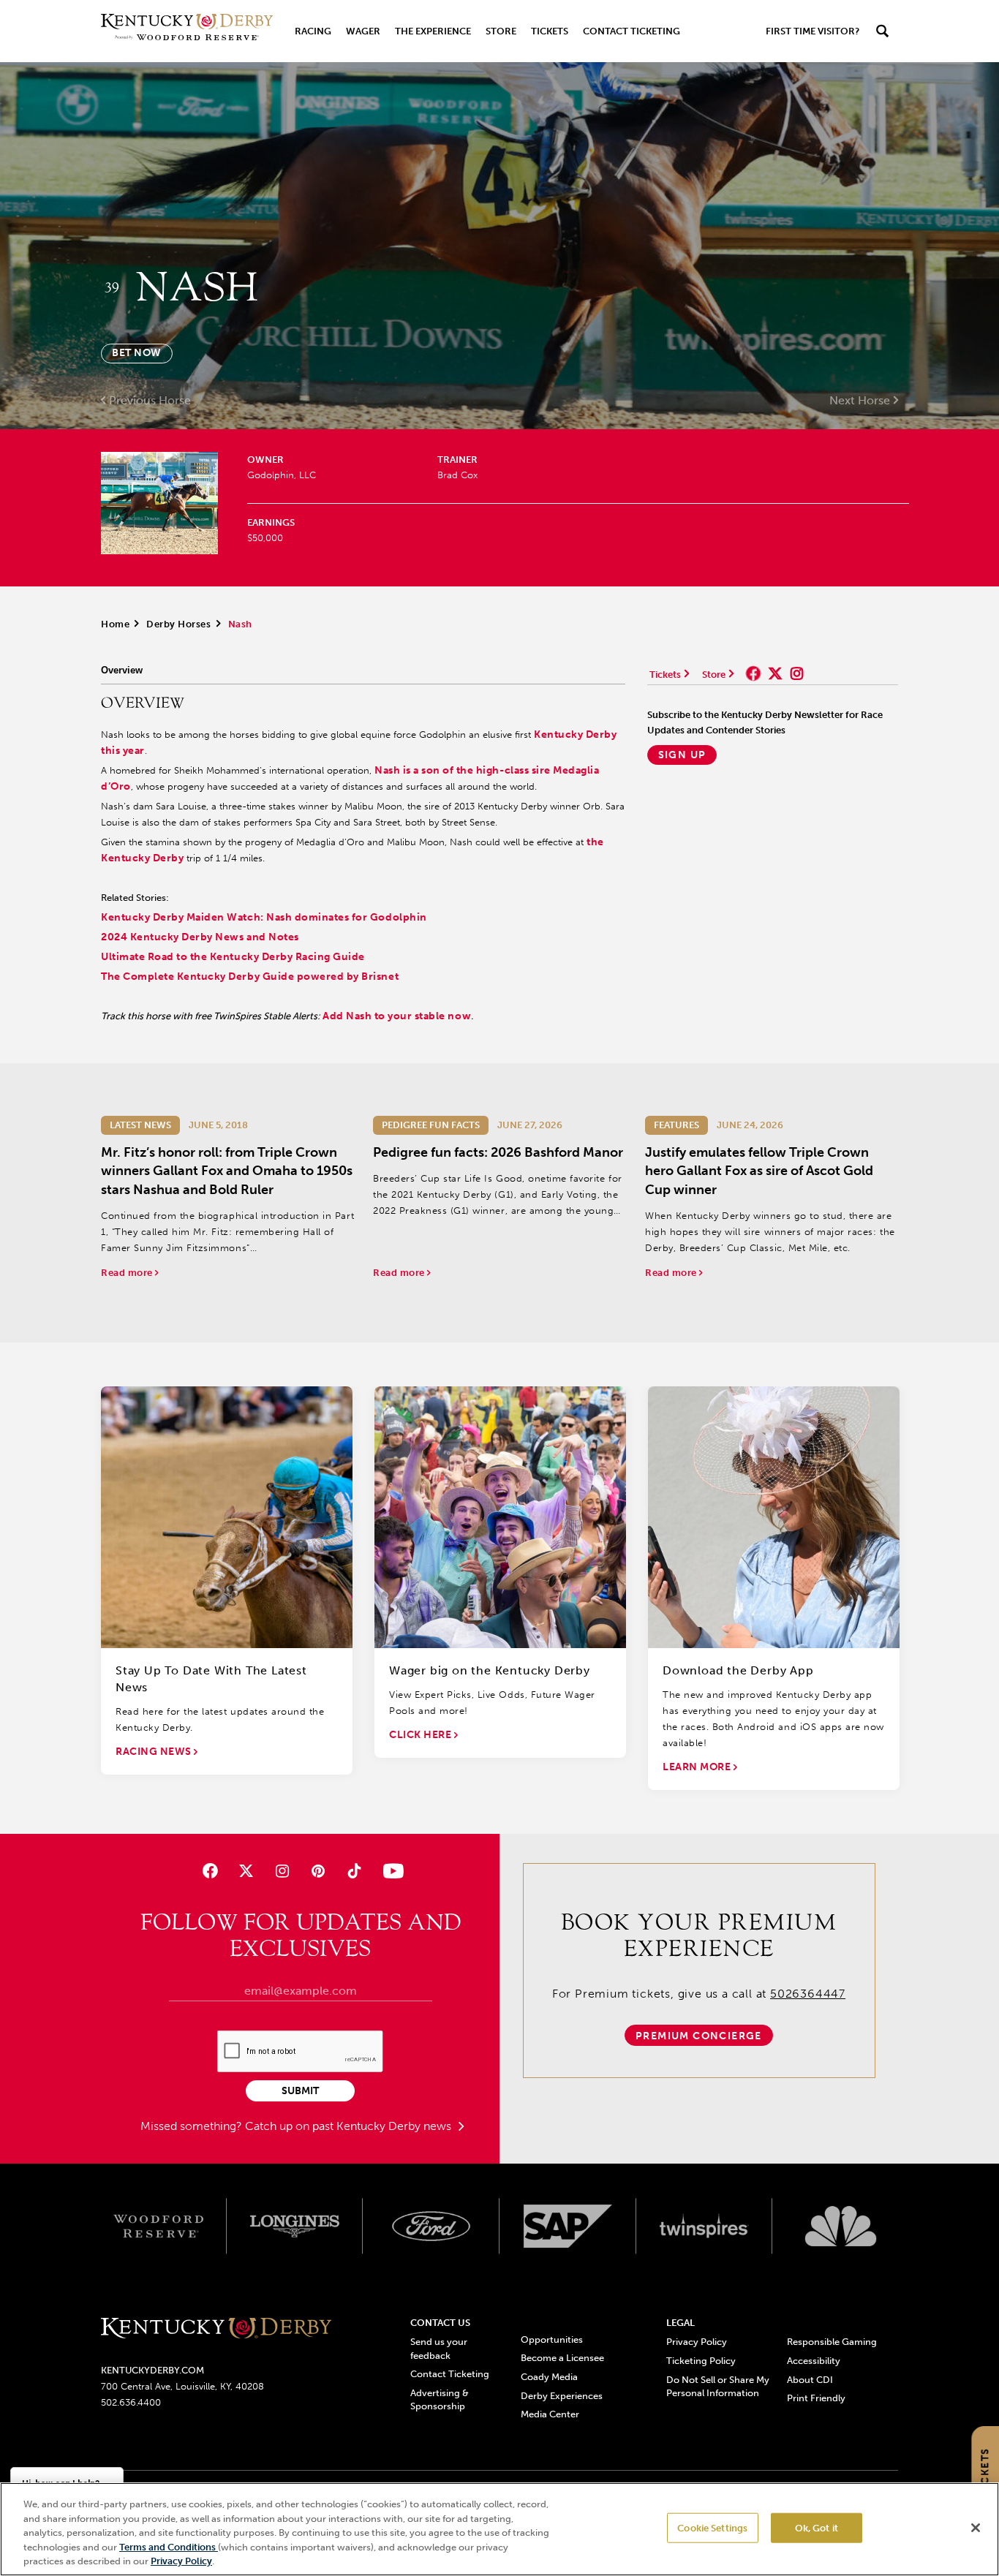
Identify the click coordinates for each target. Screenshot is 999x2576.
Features (676, 1125)
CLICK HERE (422, 1735)
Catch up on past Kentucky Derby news (350, 2126)
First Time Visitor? (813, 31)
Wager (363, 31)
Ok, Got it (817, 2528)
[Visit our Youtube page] (390, 1871)
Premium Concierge (699, 2036)
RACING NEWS (155, 1752)
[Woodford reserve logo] (158, 2226)
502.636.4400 (131, 2402)
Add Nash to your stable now (397, 1016)
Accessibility (814, 2361)
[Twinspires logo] (705, 2226)
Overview (122, 670)
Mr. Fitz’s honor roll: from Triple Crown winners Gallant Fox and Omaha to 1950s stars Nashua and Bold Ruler (227, 1171)
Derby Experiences (562, 2396)
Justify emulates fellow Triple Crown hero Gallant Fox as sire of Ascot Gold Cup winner (759, 1171)
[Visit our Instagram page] (282, 1871)
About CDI (810, 2380)
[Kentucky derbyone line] (216, 2329)
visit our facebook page (753, 673)
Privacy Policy (697, 2342)
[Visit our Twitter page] (246, 1871)
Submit (300, 2091)
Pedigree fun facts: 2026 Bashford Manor (498, 1152)
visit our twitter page (775, 673)
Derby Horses (178, 624)
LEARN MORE (698, 1767)
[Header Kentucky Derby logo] (187, 31)
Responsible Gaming (832, 2342)
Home (115, 624)
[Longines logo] (295, 2226)
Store (501, 31)
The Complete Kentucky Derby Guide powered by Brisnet (250, 977)
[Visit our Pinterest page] (318, 1871)
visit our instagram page (797, 673)
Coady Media (549, 2377)
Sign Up (682, 755)
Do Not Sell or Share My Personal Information (718, 2386)
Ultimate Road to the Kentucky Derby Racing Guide (233, 957)
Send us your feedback (439, 2348)
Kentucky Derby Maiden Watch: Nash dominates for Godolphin (264, 917)
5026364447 (808, 1994)
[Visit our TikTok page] (354, 1871)
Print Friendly (816, 2398)
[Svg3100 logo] (841, 2226)
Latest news (140, 1125)
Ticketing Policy (701, 2361)
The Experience (433, 31)
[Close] (976, 2528)
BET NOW (137, 353)
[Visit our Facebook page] (210, 1871)
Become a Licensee (562, 2358)
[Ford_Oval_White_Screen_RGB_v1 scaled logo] (431, 2226)
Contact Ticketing (632, 31)
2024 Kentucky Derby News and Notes (200, 937)
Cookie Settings (712, 2528)
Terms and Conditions (169, 2547)
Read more (128, 1273)
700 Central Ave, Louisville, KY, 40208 (182, 2386)
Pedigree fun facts (431, 1125)
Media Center (550, 2414)
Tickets (550, 31)
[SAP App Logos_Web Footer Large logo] (568, 2226)
